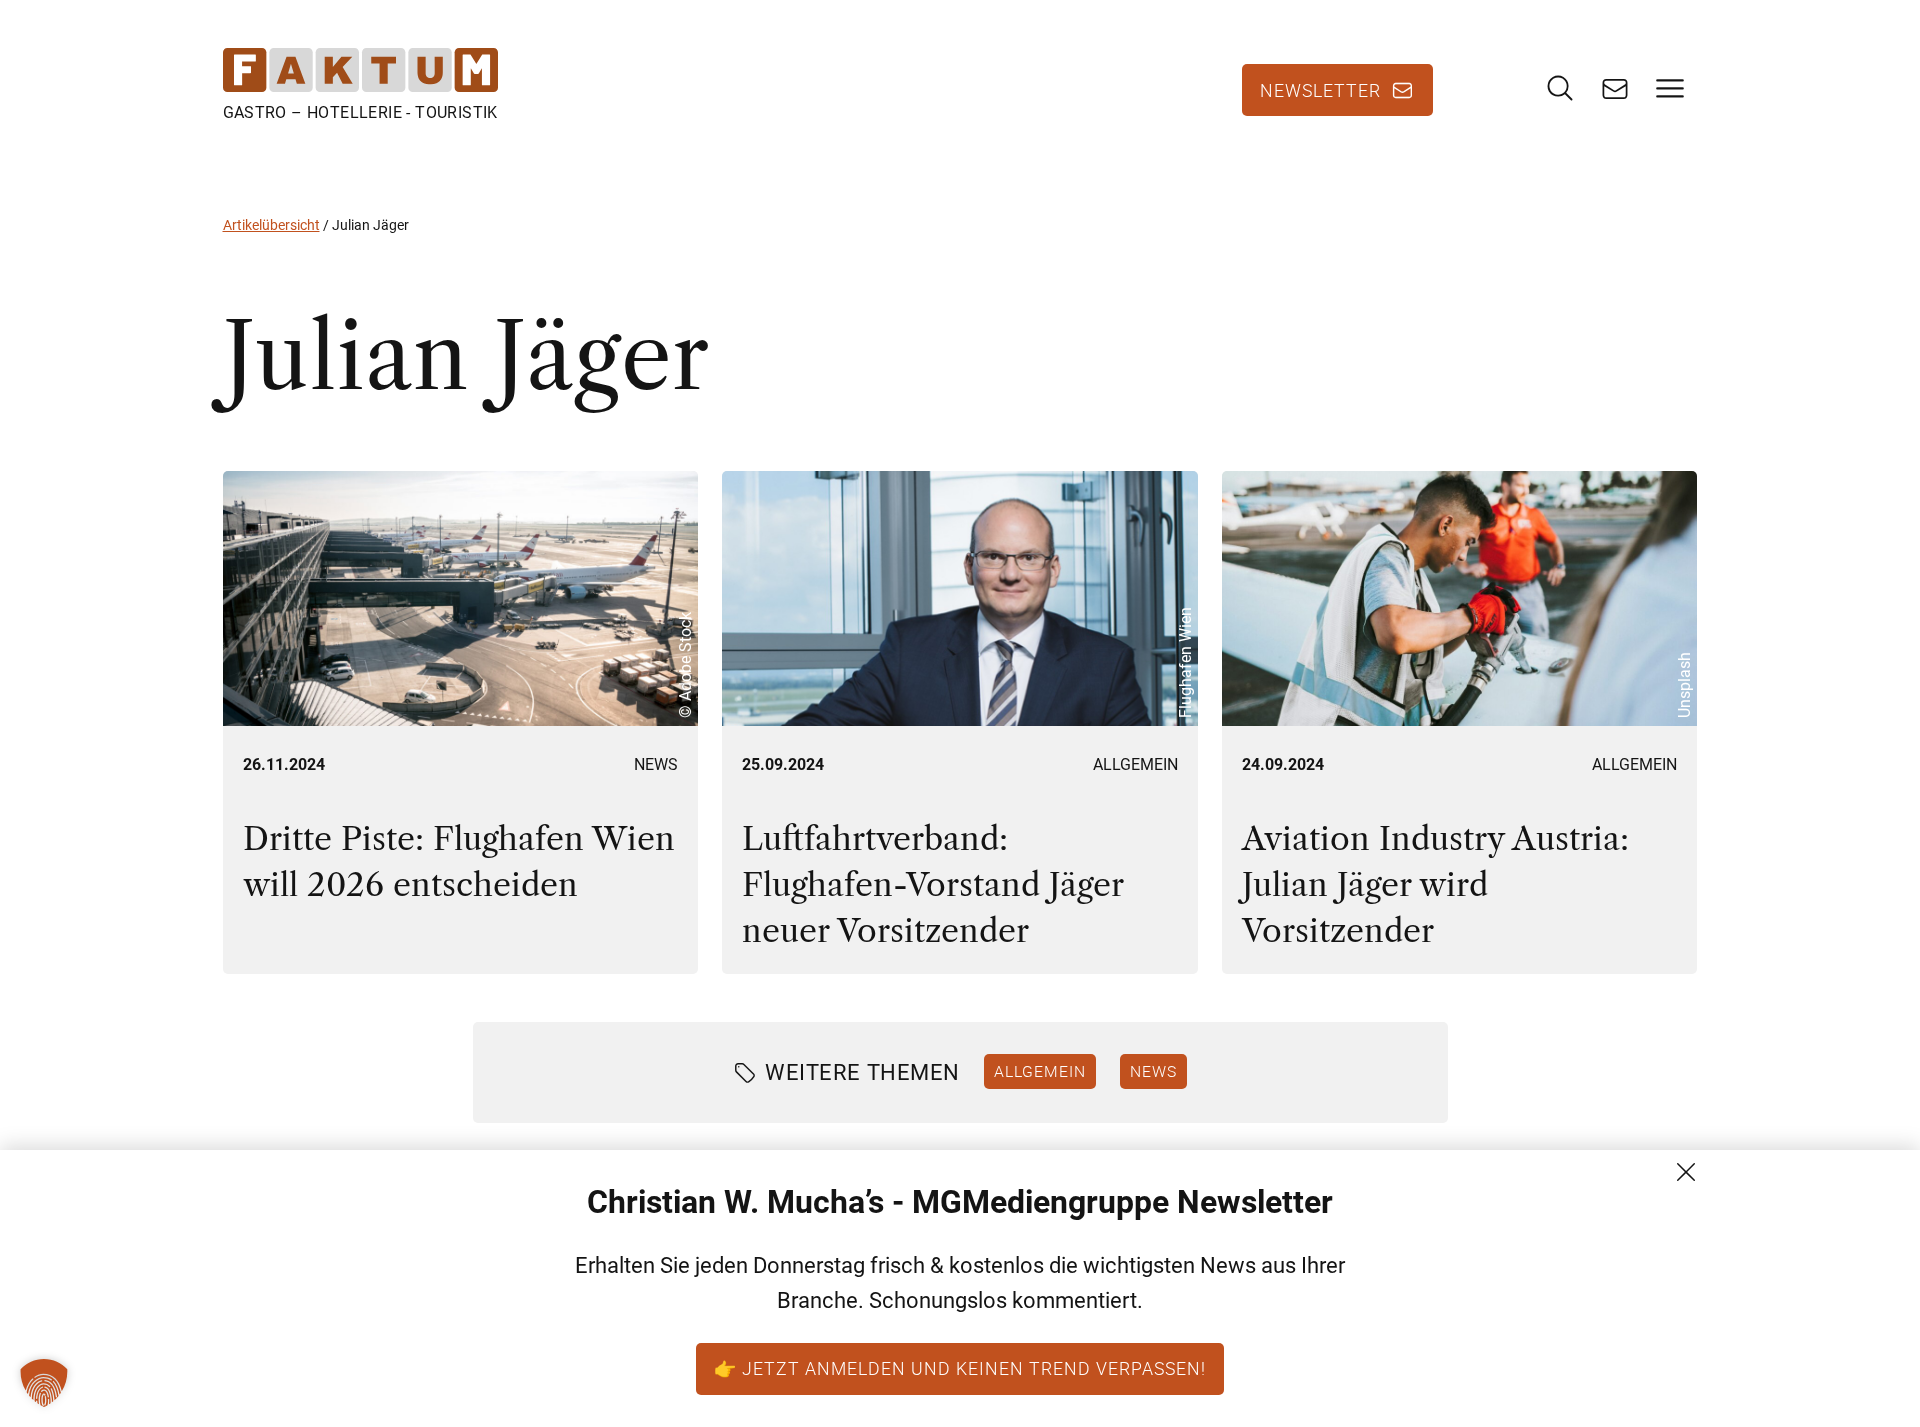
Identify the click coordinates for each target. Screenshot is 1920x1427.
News (656, 764)
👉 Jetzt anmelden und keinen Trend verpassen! (960, 1368)
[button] (44, 1383)
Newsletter (1320, 90)
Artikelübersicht (271, 225)
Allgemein (1135, 764)
